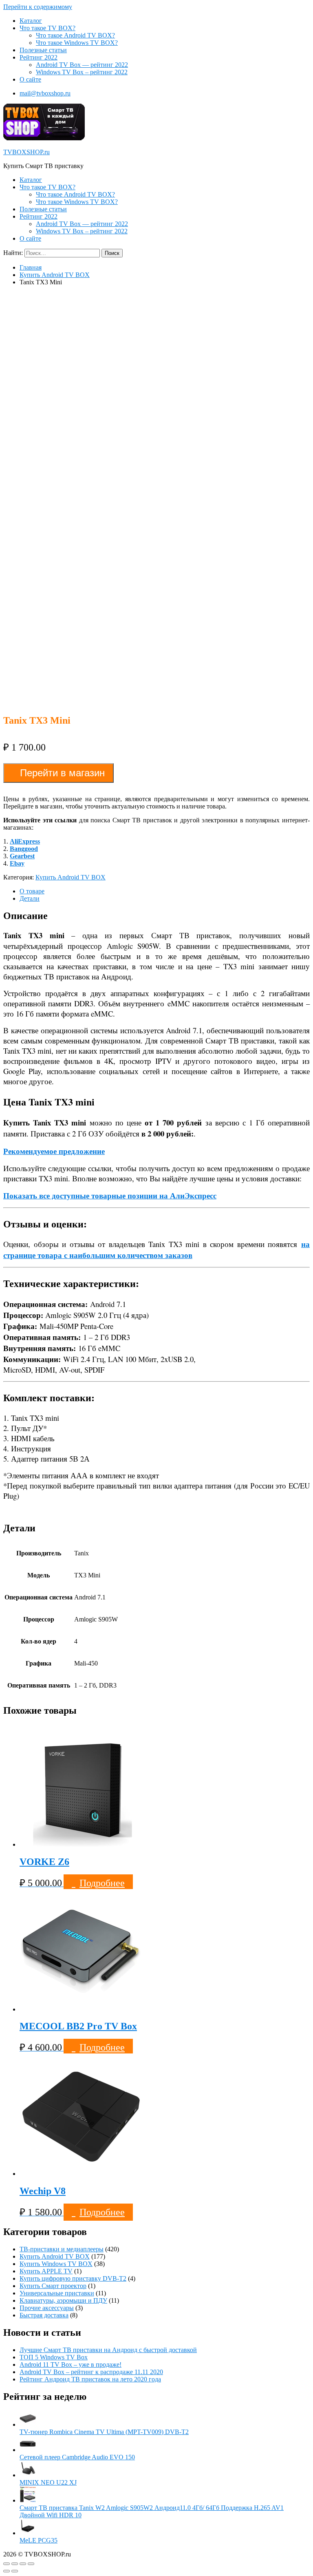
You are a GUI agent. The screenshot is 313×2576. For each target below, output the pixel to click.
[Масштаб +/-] (31, 2564)
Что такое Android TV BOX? (75, 35)
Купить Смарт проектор (53, 2286)
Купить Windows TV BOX (56, 2264)
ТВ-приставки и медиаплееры (62, 2249)
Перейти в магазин (62, 773)
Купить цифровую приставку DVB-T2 (73, 2278)
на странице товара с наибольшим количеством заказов (156, 1249)
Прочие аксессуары (47, 2308)
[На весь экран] (23, 2564)
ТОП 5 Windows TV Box (54, 2357)
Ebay (17, 863)
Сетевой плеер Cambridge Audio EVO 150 (77, 2457)
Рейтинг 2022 (39, 57)
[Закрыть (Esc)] (7, 2564)
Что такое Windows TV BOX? (77, 43)
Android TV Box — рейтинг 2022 (82, 65)
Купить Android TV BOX (55, 275)
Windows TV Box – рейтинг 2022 (82, 72)
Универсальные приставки (57, 2293)
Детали (30, 898)
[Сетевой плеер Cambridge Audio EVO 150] (28, 2450)
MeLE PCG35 (39, 2540)
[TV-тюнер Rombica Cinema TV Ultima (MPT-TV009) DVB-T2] (28, 2424)
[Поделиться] (15, 2564)
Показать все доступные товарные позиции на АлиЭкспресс (110, 1195)
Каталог (31, 21)
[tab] (165, 891)
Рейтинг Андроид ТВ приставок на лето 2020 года (90, 2379)
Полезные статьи (43, 50)
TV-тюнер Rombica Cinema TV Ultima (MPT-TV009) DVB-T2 (104, 2432)
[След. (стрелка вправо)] (15, 2571)
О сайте (30, 79)
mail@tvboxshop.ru (45, 93)
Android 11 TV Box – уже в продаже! (71, 2364)
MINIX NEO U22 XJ (48, 2482)
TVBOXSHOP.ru (26, 152)
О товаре (32, 891)
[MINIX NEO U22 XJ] (28, 2475)
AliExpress (25, 841)
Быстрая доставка (44, 2315)
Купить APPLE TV (46, 2271)
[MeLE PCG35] (28, 2533)
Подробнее (102, 1883)
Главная (31, 267)
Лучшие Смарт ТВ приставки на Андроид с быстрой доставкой (108, 2350)
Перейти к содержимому (38, 7)
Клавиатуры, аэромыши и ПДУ (63, 2300)
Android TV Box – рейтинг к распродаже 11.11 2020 (91, 2372)
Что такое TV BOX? (47, 28)
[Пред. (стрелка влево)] (7, 2571)
